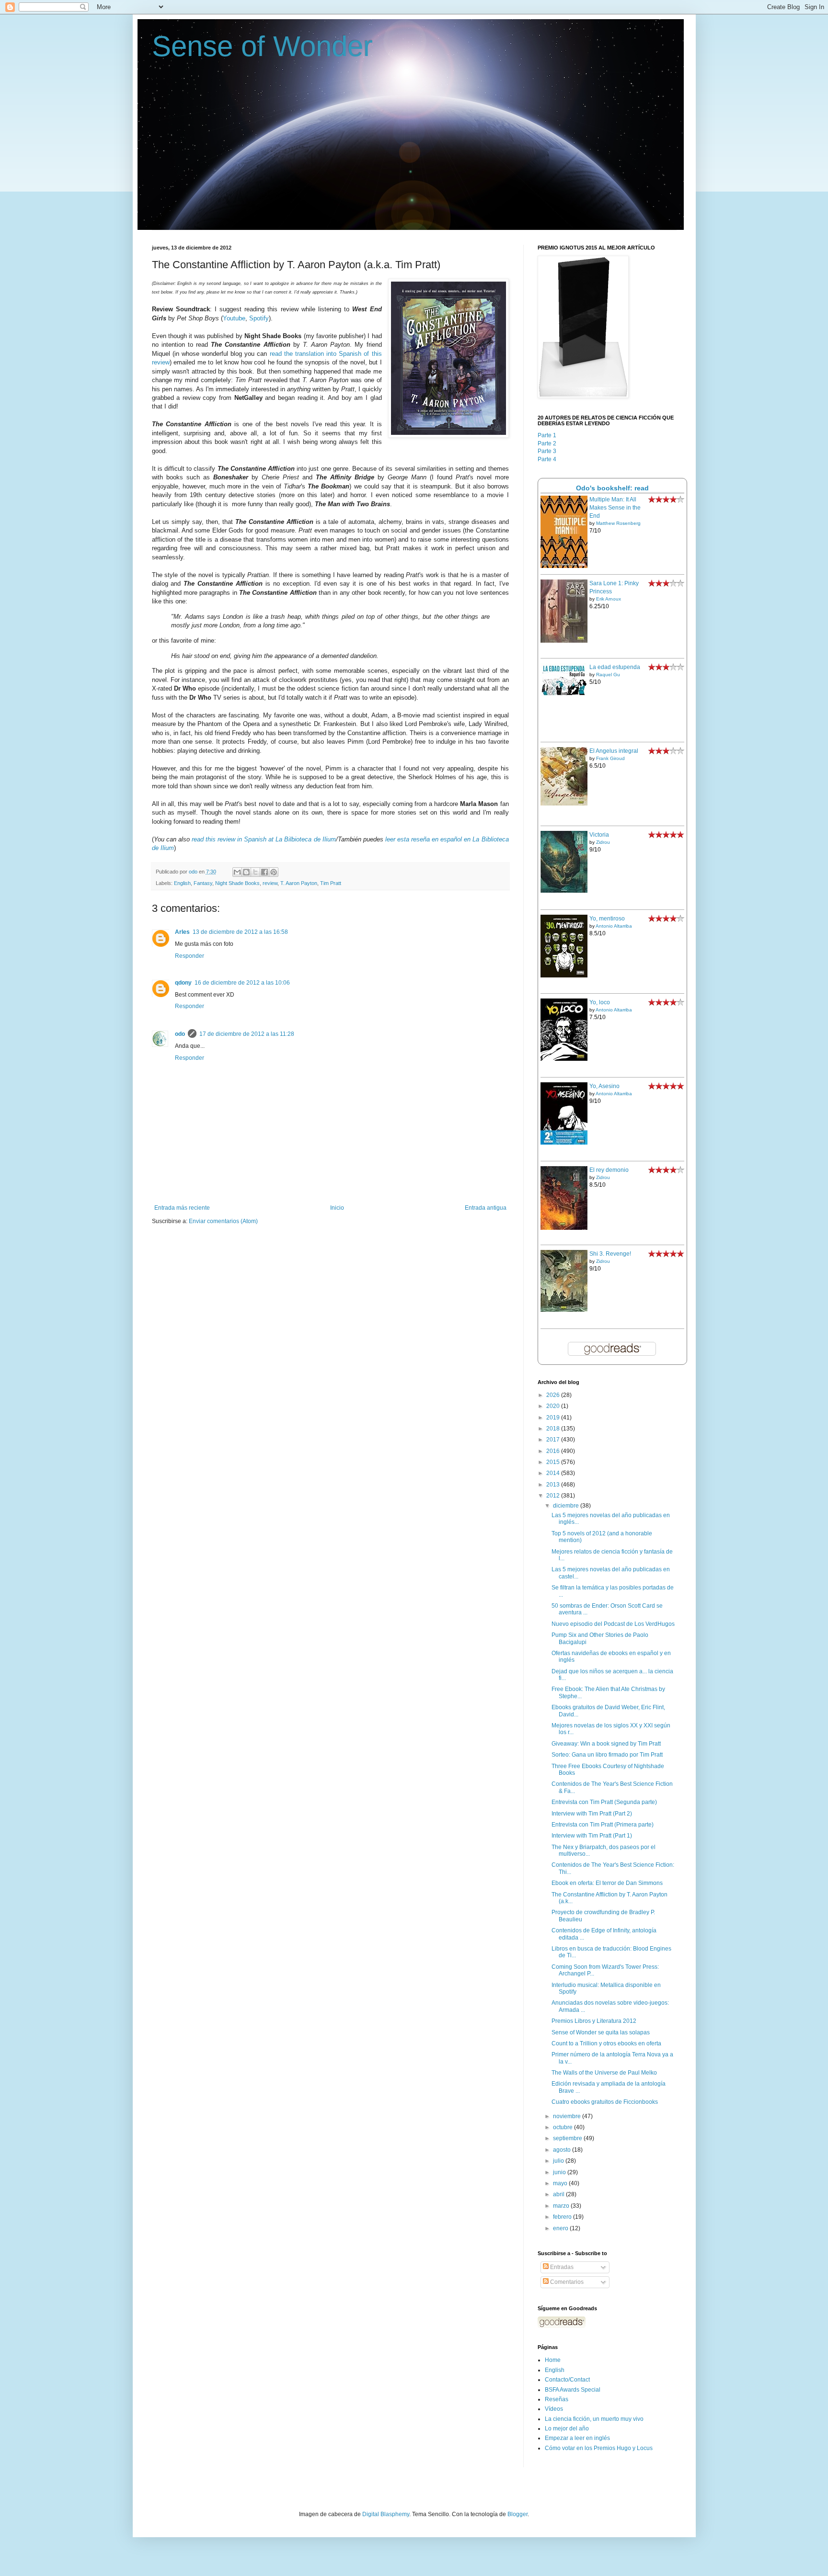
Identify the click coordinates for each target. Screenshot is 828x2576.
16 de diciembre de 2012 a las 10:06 (242, 983)
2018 (554, 1429)
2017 (554, 1440)
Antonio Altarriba (614, 926)
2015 (554, 1462)
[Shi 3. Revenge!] (564, 1310)
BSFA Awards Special (573, 2390)
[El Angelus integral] (564, 804)
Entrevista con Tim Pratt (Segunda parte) (604, 1802)
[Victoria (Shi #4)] (564, 891)
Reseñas (557, 2399)
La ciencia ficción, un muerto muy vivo (594, 2419)
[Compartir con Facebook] (264, 872)
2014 (554, 1473)
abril (559, 2194)
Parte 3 (547, 451)
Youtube (234, 318)
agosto (563, 2150)
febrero (563, 2217)
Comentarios (566, 2282)
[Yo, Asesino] (564, 1143)
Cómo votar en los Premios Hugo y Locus (599, 2448)
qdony (183, 983)
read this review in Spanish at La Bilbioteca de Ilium (264, 839)
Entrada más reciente (182, 1208)
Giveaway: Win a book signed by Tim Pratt (606, 1744)
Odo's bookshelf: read (612, 488)
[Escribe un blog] (246, 872)
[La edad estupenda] (564, 694)
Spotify (259, 318)
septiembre (568, 2138)
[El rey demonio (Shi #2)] (564, 1228)
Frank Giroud (610, 758)
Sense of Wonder (262, 46)
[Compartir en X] (255, 872)
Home (553, 2360)
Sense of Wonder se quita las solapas (601, 2032)
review (270, 883)
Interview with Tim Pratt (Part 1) (592, 1836)
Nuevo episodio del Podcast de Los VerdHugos (613, 1624)
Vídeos (554, 2409)
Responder (190, 956)
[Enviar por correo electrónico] (237, 872)
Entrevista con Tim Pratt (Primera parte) (603, 1825)
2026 (554, 1395)
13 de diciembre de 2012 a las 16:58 (240, 932)
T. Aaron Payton (299, 883)
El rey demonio (609, 1170)
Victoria (599, 835)
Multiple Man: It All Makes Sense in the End (615, 508)
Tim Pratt (331, 883)
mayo (561, 2183)
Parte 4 (547, 459)
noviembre (568, 2116)
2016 (554, 1451)
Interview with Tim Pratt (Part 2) (592, 1814)
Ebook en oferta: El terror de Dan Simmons (607, 1883)
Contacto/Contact (567, 2380)
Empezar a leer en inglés (577, 2438)
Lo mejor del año (567, 2428)
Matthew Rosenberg (618, 523)
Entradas (561, 2267)
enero (561, 2228)
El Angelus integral (614, 751)
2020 (554, 1406)
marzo (562, 2206)
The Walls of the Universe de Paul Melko (604, 2073)
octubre (563, 2127)
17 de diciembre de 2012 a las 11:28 (247, 1034)
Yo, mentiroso (607, 919)
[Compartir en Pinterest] (274, 872)
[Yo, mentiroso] (564, 976)
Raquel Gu (608, 675)
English (182, 883)
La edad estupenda (615, 667)
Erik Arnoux (609, 599)
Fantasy (203, 883)
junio (560, 2172)
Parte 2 (547, 443)
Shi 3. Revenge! (610, 1254)
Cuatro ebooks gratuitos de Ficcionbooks (605, 2102)
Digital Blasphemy (386, 2514)
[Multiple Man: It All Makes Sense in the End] (564, 566)
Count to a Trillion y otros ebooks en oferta (606, 2043)
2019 (554, 1418)
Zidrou (603, 842)
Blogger (517, 2514)
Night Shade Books (237, 883)
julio (559, 2161)
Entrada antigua (486, 1208)
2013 (554, 1485)
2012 (554, 1496)
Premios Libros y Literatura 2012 (594, 2021)
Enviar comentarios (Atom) (223, 1221)
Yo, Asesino (604, 1086)
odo (180, 1034)
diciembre (567, 1506)
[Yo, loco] (564, 1059)
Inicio (337, 1208)
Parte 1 (547, 435)
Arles (182, 932)
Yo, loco (600, 1002)
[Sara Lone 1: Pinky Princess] (564, 641)
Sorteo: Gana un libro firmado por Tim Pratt (607, 1755)
